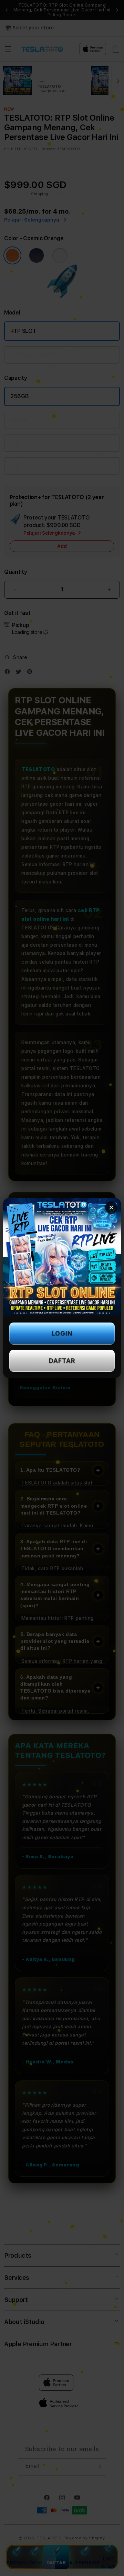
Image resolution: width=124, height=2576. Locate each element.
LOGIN (62, 1333)
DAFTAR (62, 1361)
